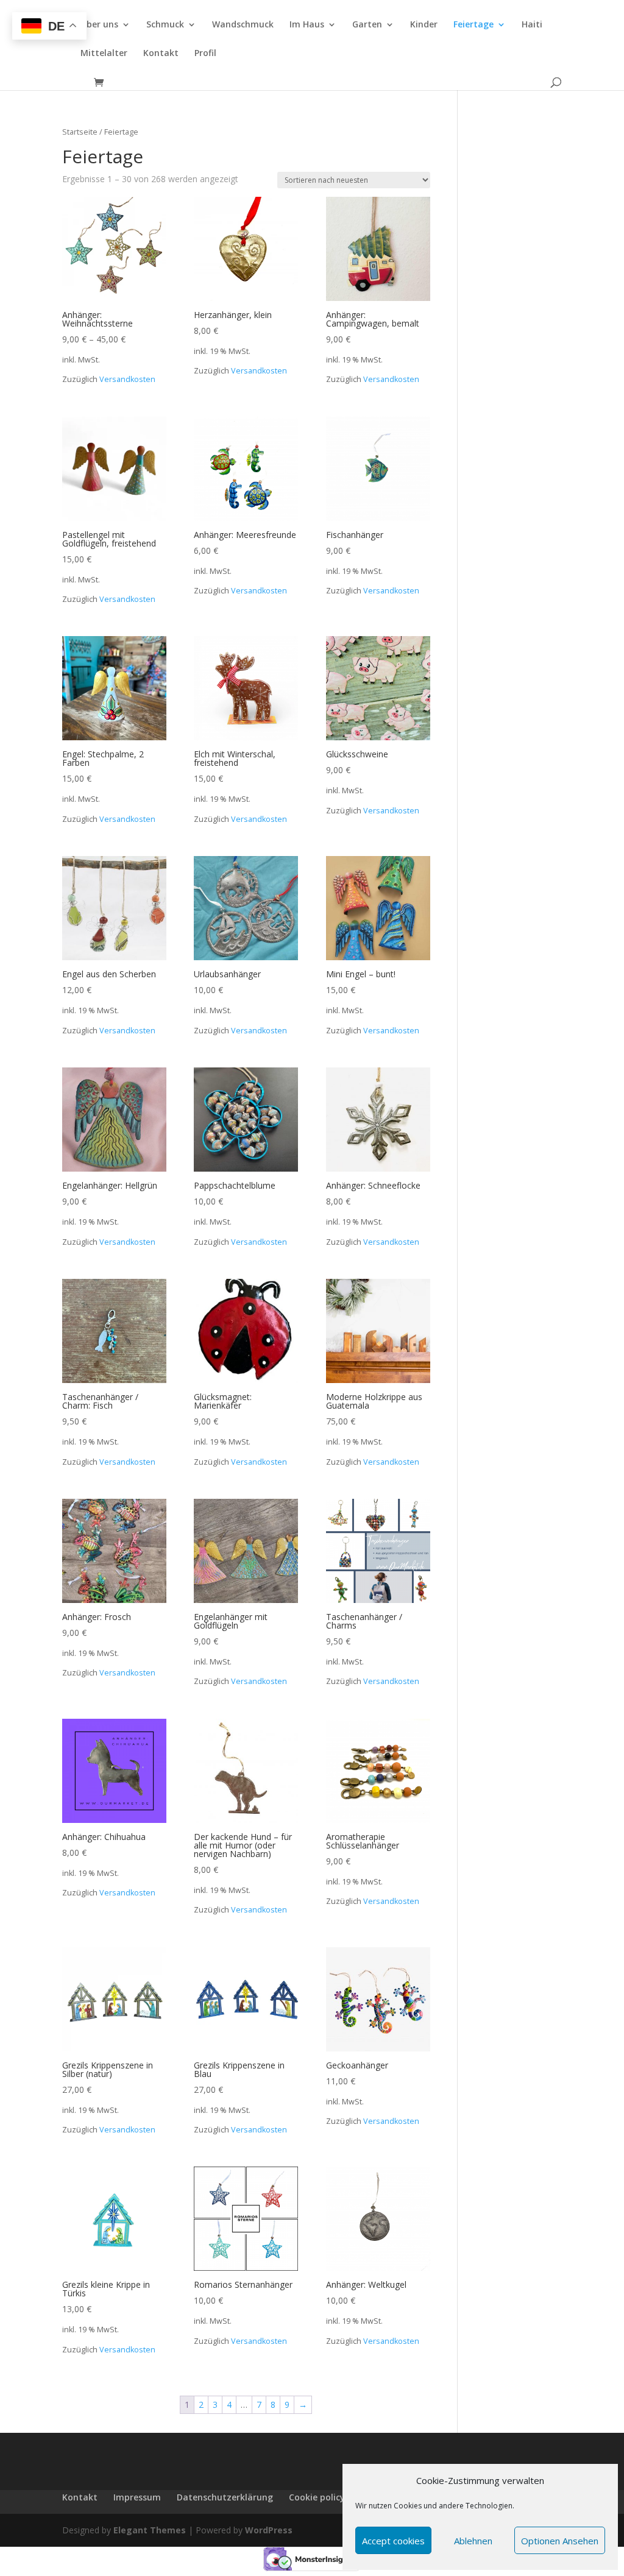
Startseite (80, 132)
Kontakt (161, 54)
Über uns (99, 25)
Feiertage (473, 25)
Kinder (424, 25)
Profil (205, 54)
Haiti (532, 25)
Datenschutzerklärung (225, 2497)
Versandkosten (127, 379)
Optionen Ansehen (560, 2541)
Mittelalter (104, 54)
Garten (367, 25)
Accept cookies (393, 2541)
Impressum (137, 2497)
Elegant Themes (150, 2530)
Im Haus (307, 25)
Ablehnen (473, 2541)
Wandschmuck (243, 25)
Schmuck (165, 25)
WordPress (269, 2530)
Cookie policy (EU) (326, 2497)
